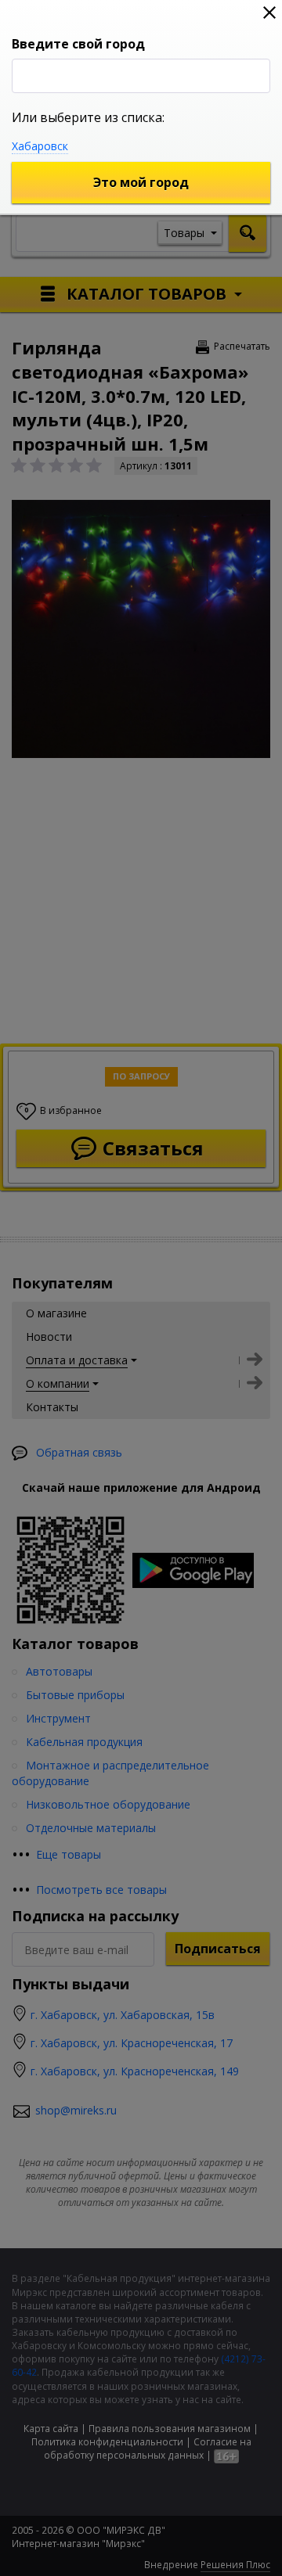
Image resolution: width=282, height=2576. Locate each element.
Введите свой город (78, 44)
